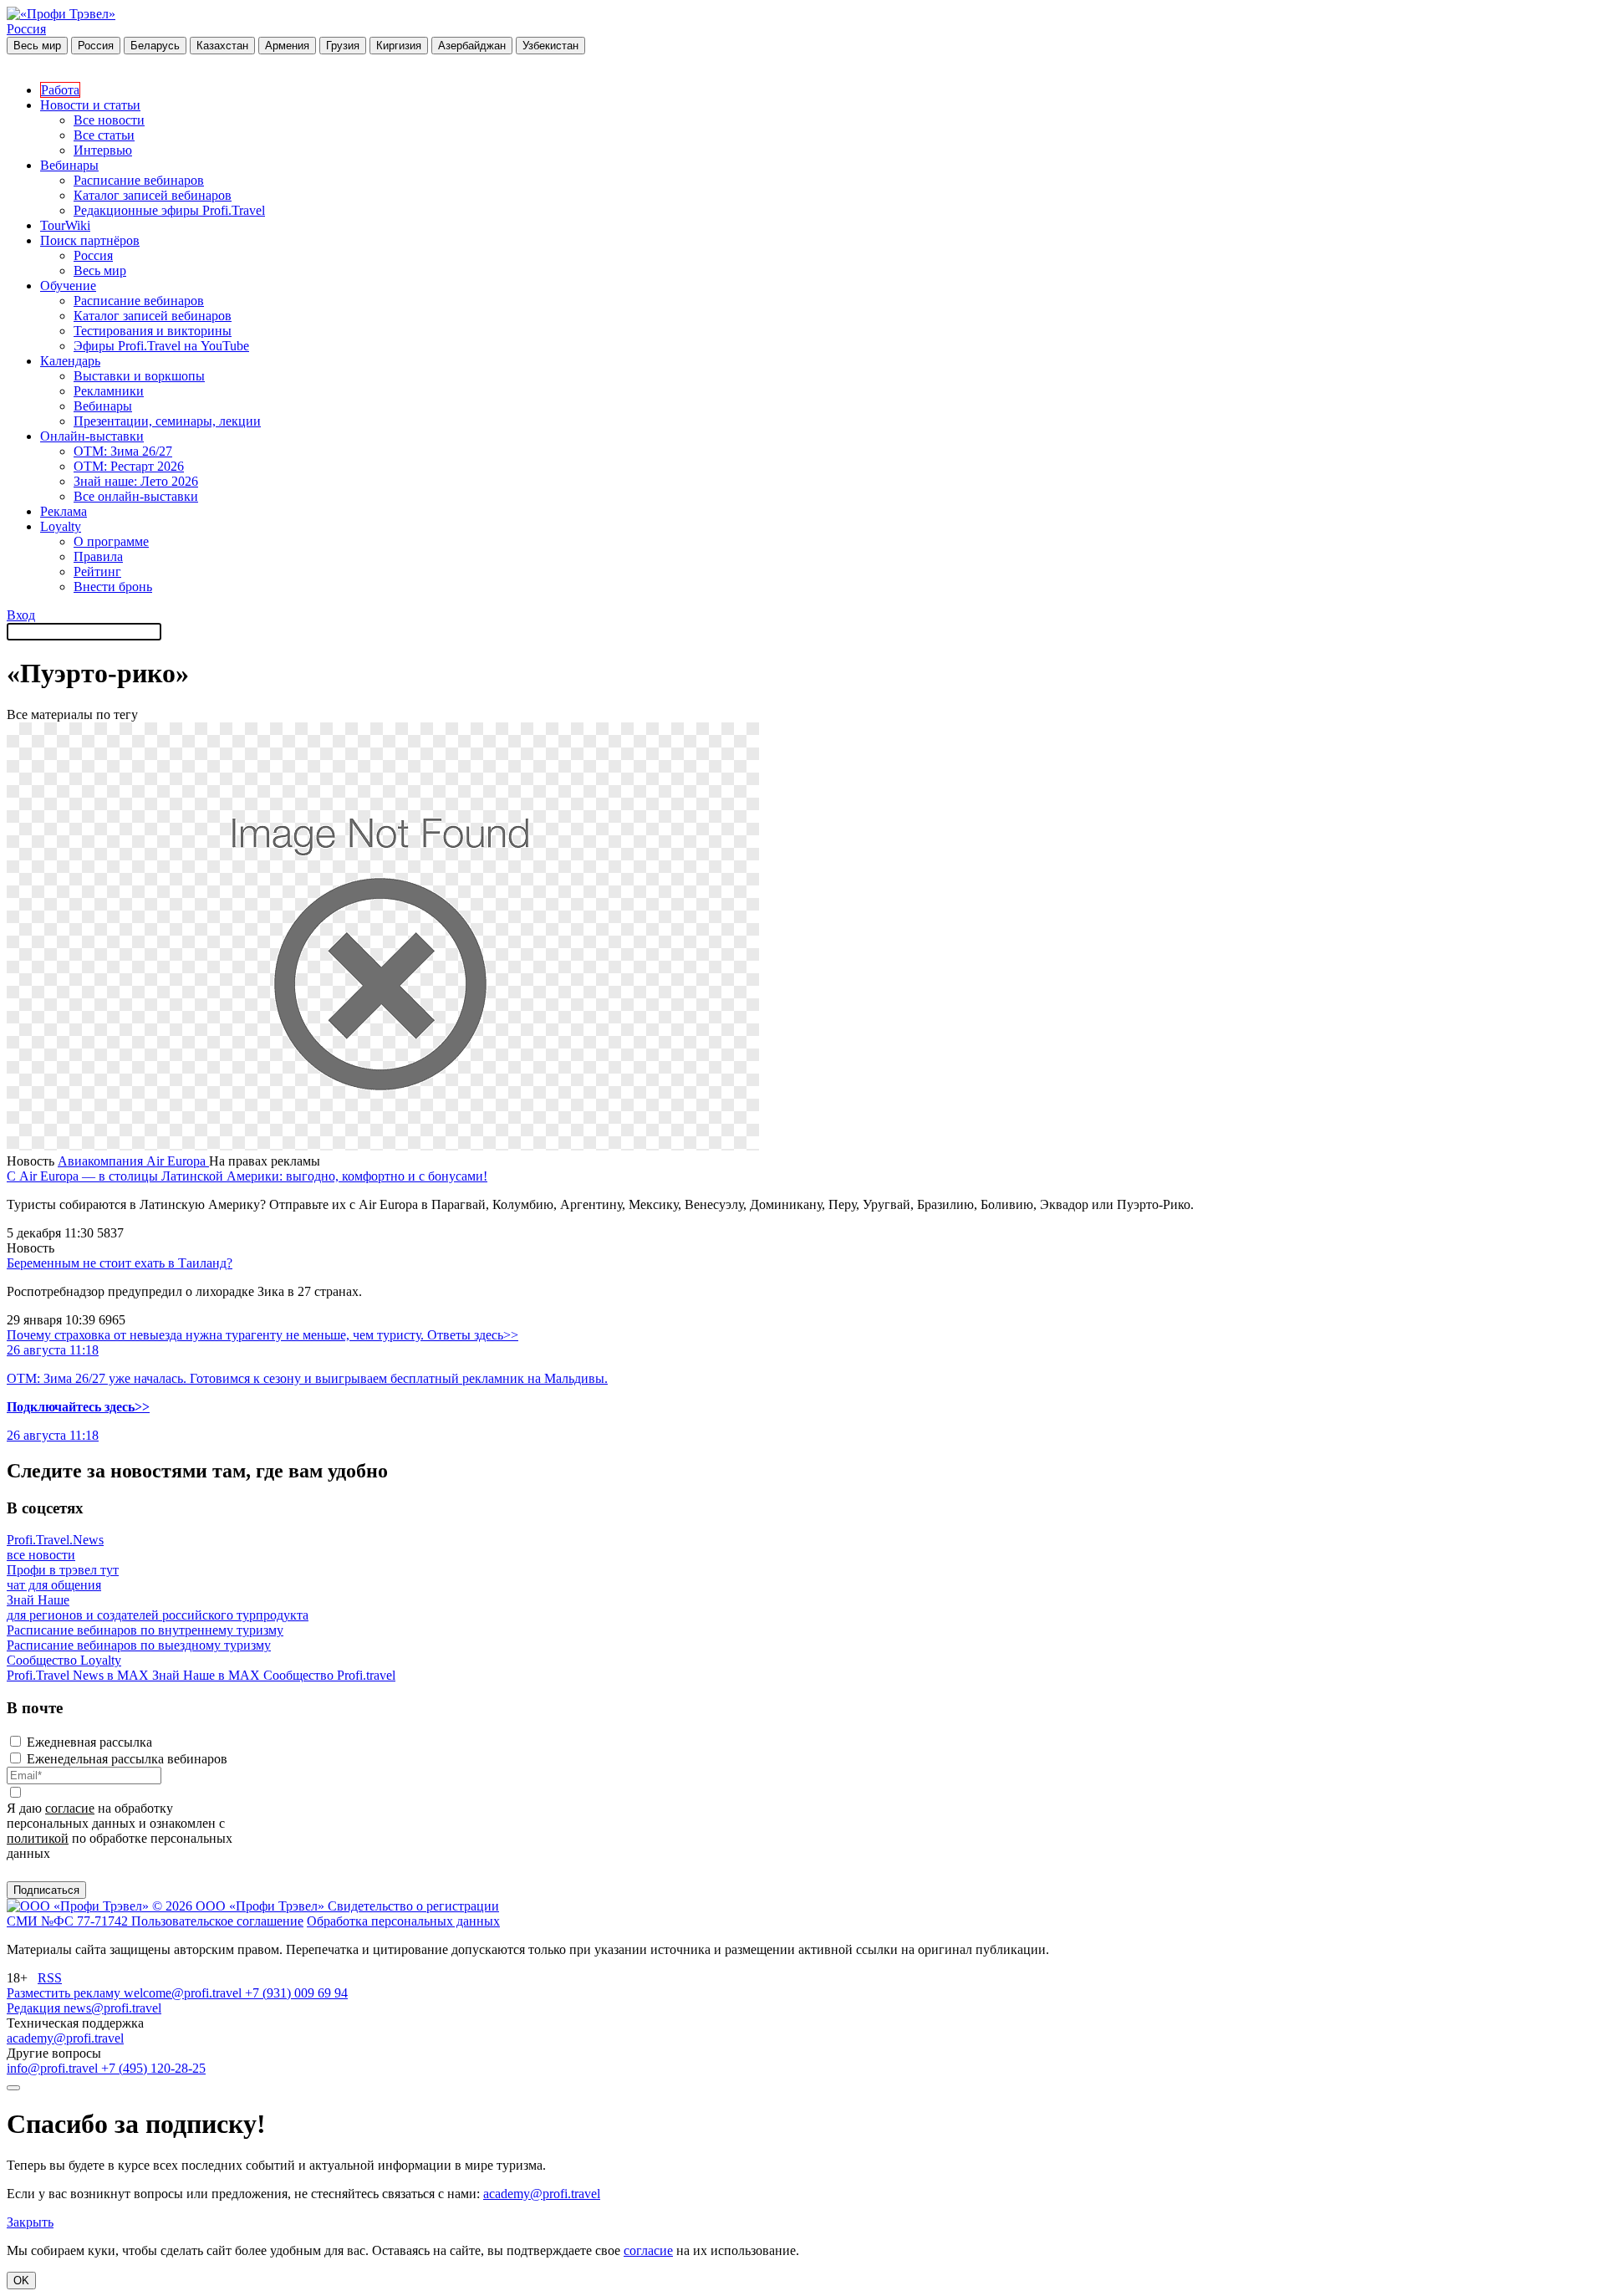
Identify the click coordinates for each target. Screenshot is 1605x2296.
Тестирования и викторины (153, 331)
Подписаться (46, 1890)
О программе (111, 541)
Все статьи (104, 135)
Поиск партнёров (90, 240)
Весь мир (37, 46)
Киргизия (399, 46)
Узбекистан (550, 46)
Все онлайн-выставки (136, 496)
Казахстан (222, 46)
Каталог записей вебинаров (153, 195)
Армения (287, 46)
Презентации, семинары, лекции (167, 421)
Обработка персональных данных (403, 1921)
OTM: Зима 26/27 (123, 451)
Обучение (68, 286)
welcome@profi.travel (184, 1993)
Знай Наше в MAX (208, 1675)
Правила (98, 556)
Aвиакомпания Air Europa (133, 1161)
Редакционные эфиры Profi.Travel (169, 210)
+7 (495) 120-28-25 (153, 2068)
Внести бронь (113, 587)
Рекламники (109, 391)
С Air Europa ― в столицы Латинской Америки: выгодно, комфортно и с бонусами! (247, 1176)
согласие (70, 1808)
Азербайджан (472, 46)
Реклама (64, 511)
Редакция (35, 2008)
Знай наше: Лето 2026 (136, 481)
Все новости (109, 120)
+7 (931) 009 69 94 (296, 1993)
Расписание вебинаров (139, 180)
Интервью (103, 150)
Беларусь (155, 46)
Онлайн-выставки (92, 436)
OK (21, 2281)
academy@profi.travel (65, 2038)
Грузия (343, 46)
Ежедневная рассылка (89, 1742)
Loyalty (61, 526)
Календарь (70, 361)
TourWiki (65, 225)
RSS (50, 1978)
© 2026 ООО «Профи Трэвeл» (240, 1906)
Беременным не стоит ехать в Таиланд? (120, 1263)
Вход (21, 615)
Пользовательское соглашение (217, 1921)
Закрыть (30, 2222)
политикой (38, 1838)
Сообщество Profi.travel (329, 1675)
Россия (26, 29)
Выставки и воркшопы (139, 376)
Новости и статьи (90, 105)
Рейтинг (97, 571)
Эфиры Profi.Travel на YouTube (161, 346)
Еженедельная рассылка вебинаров (127, 1759)
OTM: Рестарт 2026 (129, 466)
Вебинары (69, 165)
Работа (60, 90)
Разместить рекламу (65, 1993)
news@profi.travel (112, 2008)
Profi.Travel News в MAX (79, 1675)
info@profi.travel (54, 2068)
